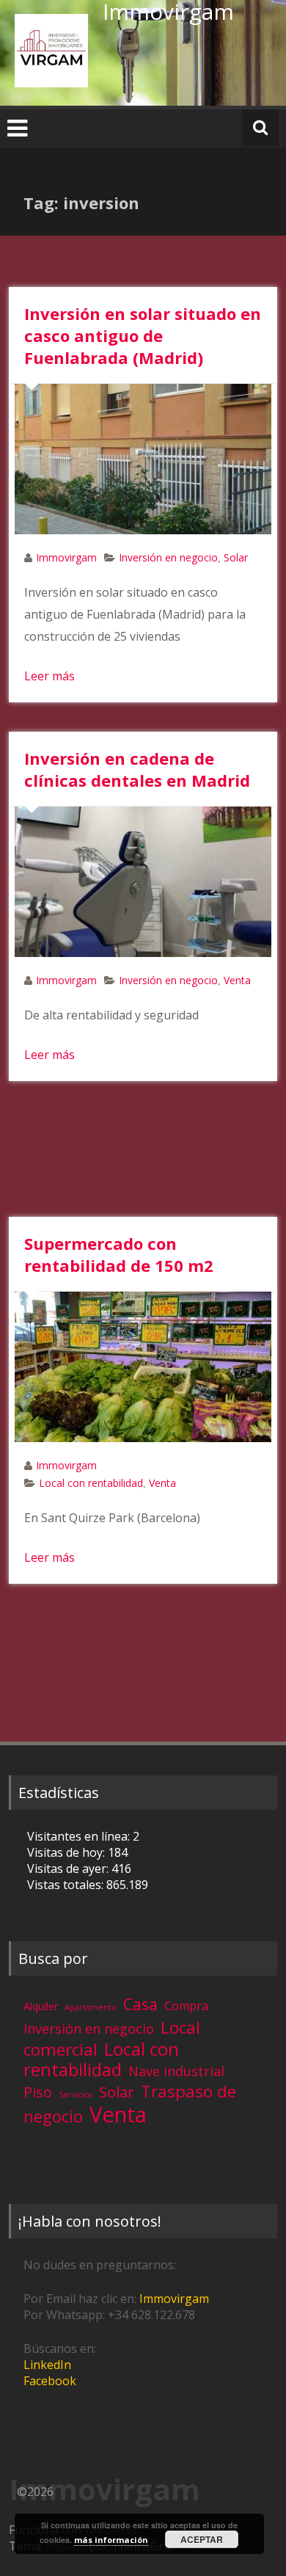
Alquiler (41, 2006)
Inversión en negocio (168, 557)
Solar (236, 557)
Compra (186, 2006)
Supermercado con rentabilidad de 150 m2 (119, 1254)
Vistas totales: (67, 1885)
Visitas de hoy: (67, 1852)
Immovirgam (66, 557)
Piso (38, 2092)
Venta (237, 980)
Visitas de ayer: (69, 1869)
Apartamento (91, 2007)
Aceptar (202, 2539)
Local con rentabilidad (91, 1483)
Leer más (49, 676)
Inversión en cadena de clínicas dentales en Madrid (137, 769)
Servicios (76, 2095)
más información (111, 2540)
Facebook (50, 2381)
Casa (140, 2004)
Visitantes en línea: (80, 1836)
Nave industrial (176, 2071)
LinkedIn (47, 2365)
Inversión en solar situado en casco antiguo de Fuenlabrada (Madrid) (143, 335)
